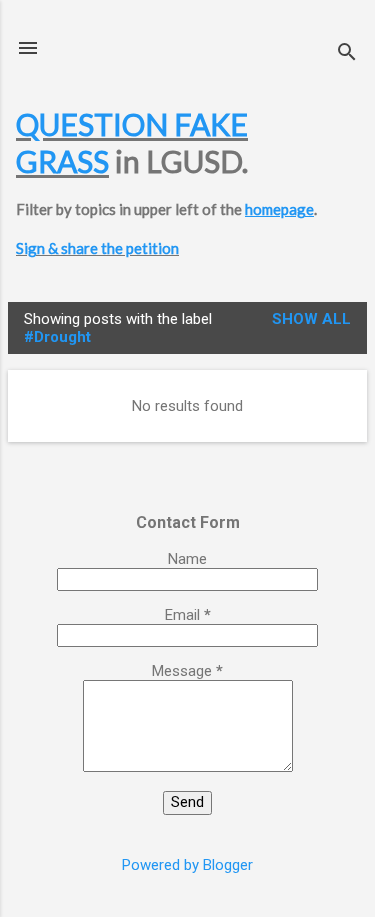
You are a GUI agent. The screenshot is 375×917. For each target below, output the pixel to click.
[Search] (347, 54)
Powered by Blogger (187, 865)
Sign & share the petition (97, 248)
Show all (311, 319)
